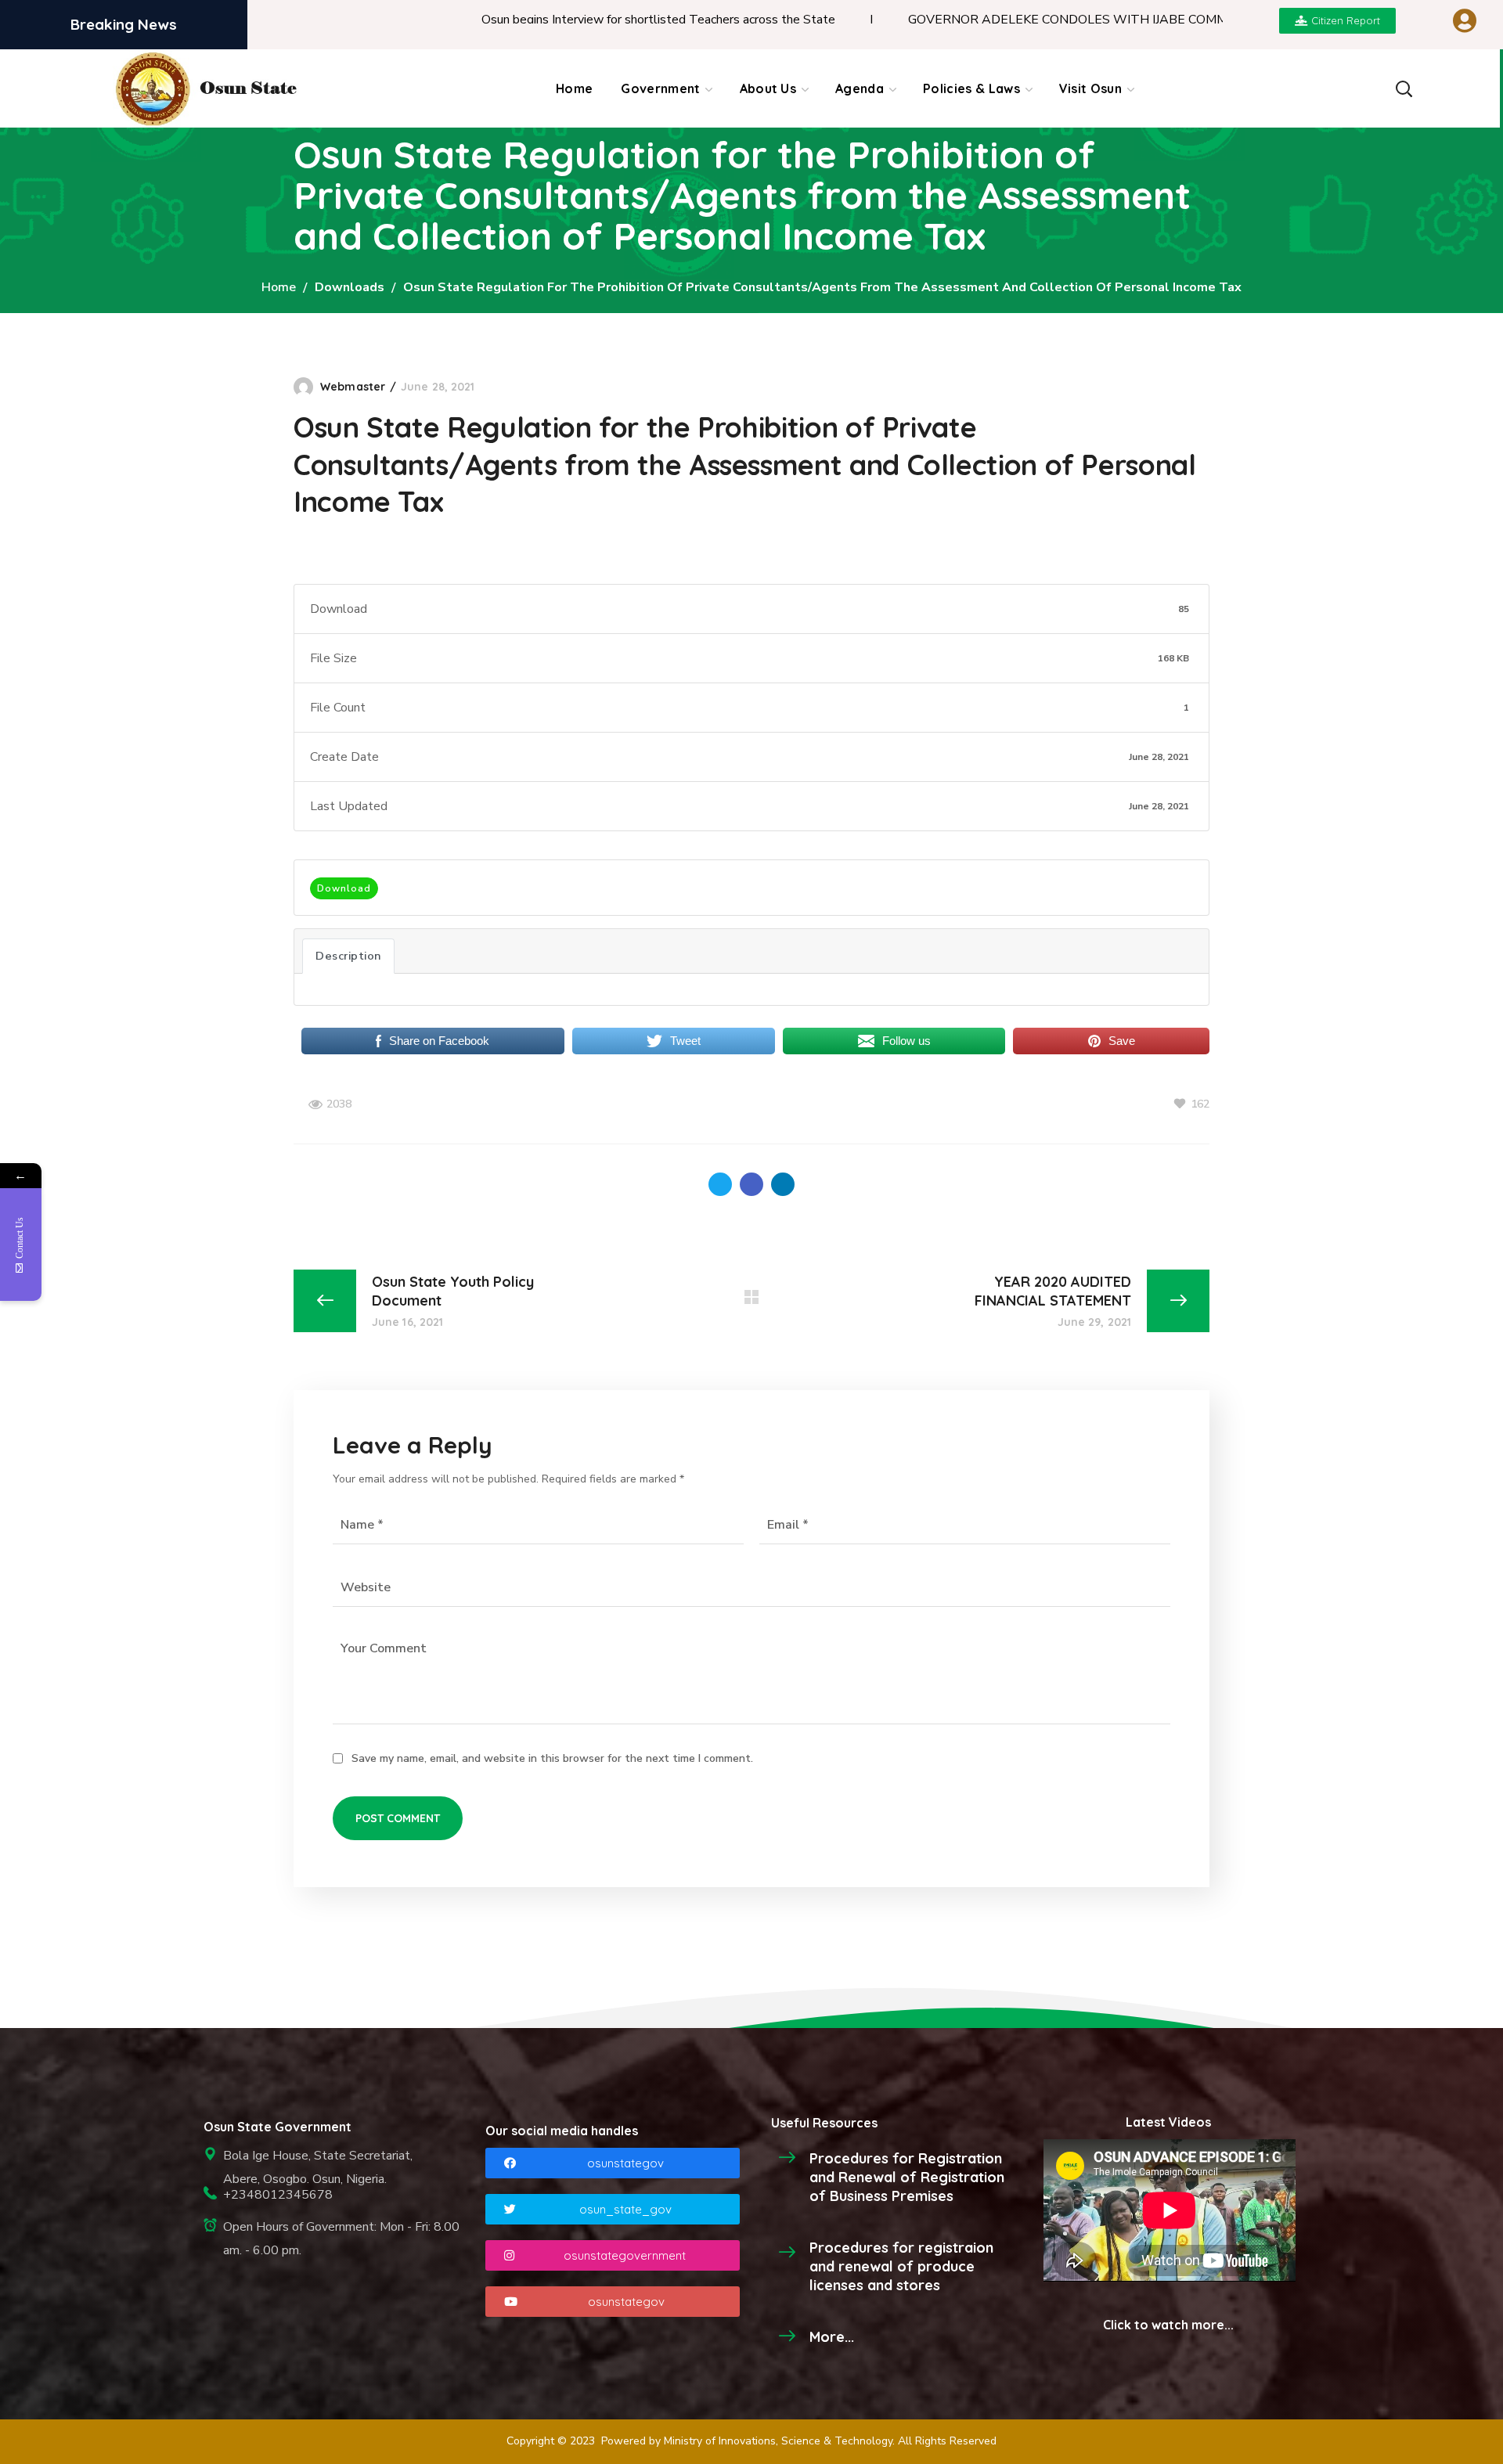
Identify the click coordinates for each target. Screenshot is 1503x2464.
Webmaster (353, 387)
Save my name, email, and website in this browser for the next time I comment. (552, 1758)
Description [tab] (348, 956)
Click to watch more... (1168, 2325)
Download (344, 888)
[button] (1403, 88)
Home (279, 287)
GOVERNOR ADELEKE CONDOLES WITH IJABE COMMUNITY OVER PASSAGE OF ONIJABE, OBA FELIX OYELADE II (1163, 20)
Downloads (350, 287)
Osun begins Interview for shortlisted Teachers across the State (578, 20)
